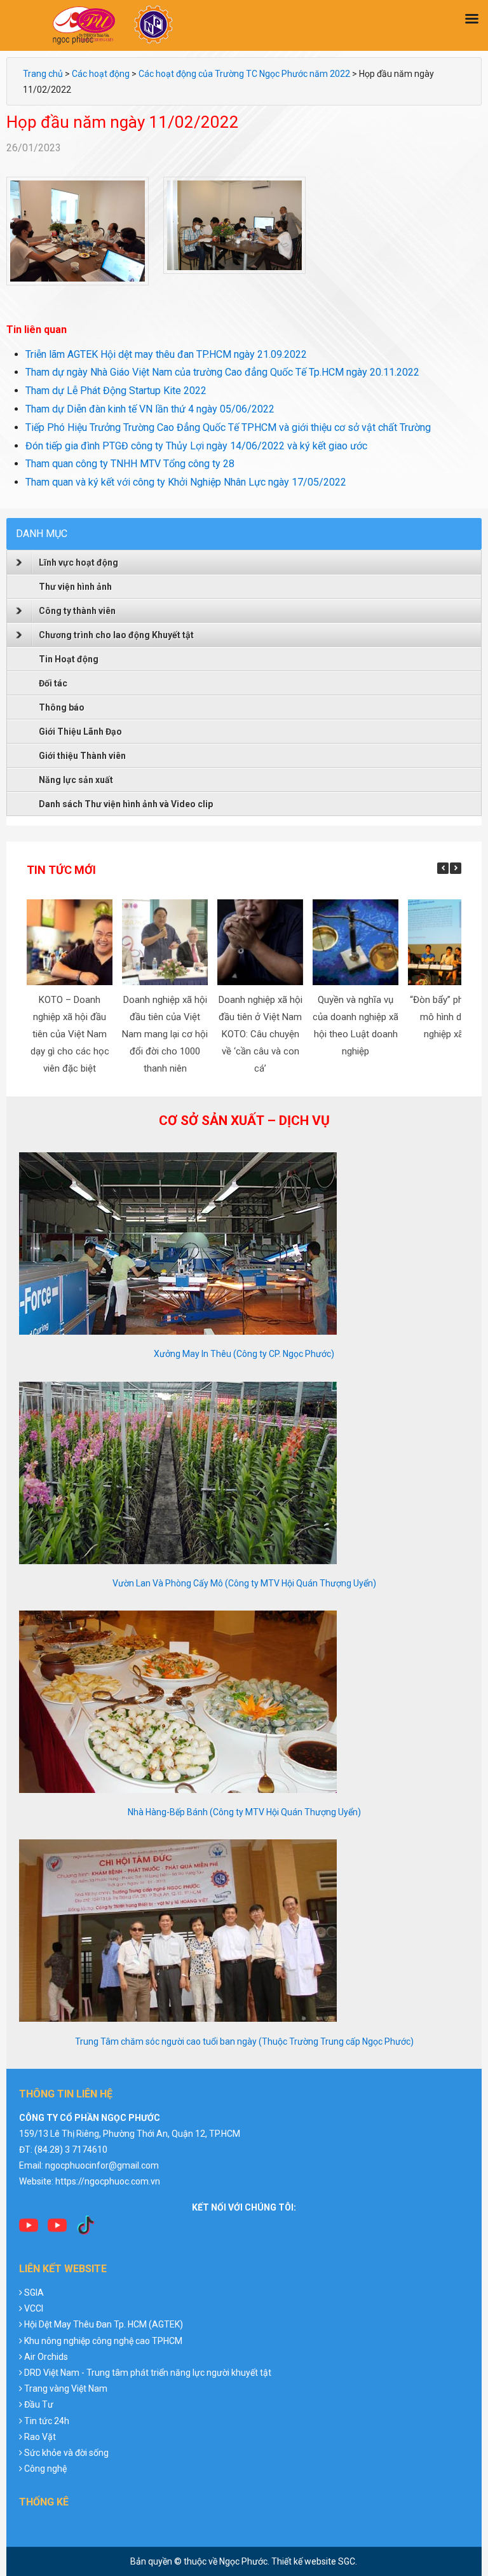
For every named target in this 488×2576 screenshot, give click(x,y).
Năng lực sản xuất (76, 780)
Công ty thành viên (77, 611)
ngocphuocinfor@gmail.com (102, 2165)
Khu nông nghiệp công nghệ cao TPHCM (103, 2341)
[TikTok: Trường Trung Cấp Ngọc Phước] (86, 2230)
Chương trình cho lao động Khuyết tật (116, 635)
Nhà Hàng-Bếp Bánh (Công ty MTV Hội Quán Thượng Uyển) (244, 1812)
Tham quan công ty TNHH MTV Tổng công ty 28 (130, 464)
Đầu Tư (39, 2404)
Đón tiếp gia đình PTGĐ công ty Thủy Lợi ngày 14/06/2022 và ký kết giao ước (196, 446)
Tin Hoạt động (69, 659)
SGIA (34, 2293)
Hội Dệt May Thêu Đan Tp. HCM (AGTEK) (104, 2324)
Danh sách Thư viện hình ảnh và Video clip (126, 804)
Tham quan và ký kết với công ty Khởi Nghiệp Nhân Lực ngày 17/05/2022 (186, 482)
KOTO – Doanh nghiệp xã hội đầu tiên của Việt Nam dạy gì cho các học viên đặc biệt (69, 1034)
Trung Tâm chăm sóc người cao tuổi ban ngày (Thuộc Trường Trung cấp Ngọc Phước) (244, 2041)
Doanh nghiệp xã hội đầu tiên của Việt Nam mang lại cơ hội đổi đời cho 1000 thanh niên (165, 1034)
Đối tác (53, 683)
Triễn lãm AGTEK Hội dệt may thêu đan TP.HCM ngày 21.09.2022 (166, 354)
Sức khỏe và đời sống (66, 2453)
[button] (456, 868)
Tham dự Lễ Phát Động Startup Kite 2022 (116, 391)
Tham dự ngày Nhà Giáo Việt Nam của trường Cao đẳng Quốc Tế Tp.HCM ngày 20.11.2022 (222, 372)
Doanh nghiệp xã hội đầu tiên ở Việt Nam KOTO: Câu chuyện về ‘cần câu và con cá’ (260, 1034)
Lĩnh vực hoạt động (78, 562)
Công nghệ (45, 2469)
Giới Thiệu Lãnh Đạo (80, 732)
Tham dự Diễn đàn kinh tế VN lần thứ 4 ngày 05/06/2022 (150, 409)
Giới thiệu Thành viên (82, 756)
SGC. (348, 2561)
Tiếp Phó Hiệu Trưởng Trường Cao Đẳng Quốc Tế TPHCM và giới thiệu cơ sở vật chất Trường (228, 427)
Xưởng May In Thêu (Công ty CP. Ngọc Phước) (244, 1354)
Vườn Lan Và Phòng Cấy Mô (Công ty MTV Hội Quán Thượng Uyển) (244, 1583)
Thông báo (62, 707)
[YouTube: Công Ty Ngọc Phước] (57, 2230)
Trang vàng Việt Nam (66, 2389)
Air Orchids (46, 2357)
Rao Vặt (40, 2437)
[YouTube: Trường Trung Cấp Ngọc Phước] (29, 2230)
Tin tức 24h (47, 2421)
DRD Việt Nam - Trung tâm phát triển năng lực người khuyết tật (148, 2373)
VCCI (34, 2308)
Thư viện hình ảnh (75, 587)
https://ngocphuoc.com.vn (108, 2181)
